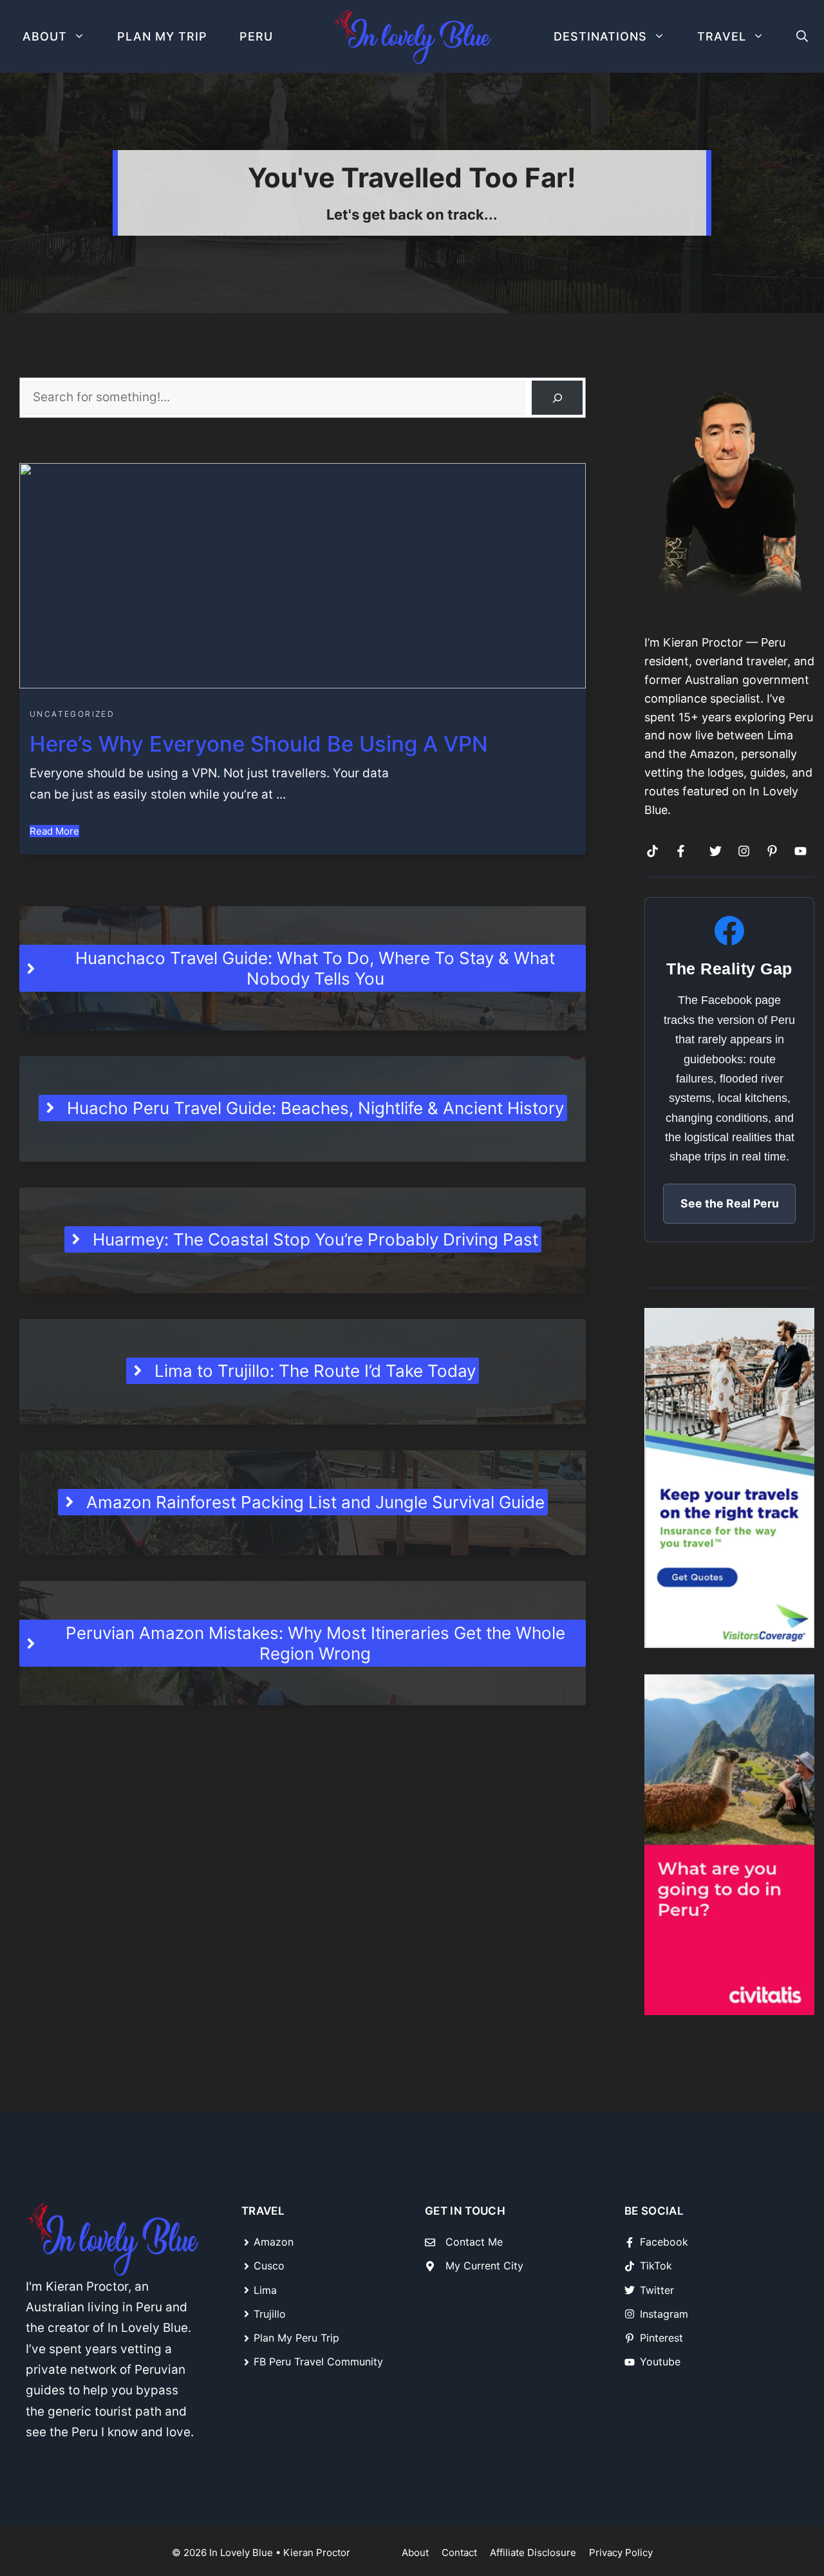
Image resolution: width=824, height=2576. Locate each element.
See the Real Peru (730, 1203)
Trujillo (270, 2314)
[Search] (557, 398)
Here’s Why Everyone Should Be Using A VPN (259, 744)
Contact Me (474, 2242)
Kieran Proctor (317, 2552)
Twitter (657, 2290)
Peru (256, 36)
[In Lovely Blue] (412, 37)
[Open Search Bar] (802, 36)
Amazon (274, 2242)
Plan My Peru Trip (296, 2338)
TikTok (656, 2266)
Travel (722, 36)
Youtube (660, 2362)
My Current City (484, 2266)
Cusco (269, 2266)
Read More (54, 831)
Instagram (664, 2314)
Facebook (664, 2242)
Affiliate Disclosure (533, 2552)
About (45, 36)
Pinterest (661, 2338)
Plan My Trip (162, 36)
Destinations (600, 36)
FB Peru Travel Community (318, 2362)
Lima (265, 2290)
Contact (459, 2552)
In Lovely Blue (241, 2552)
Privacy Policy (621, 2552)
